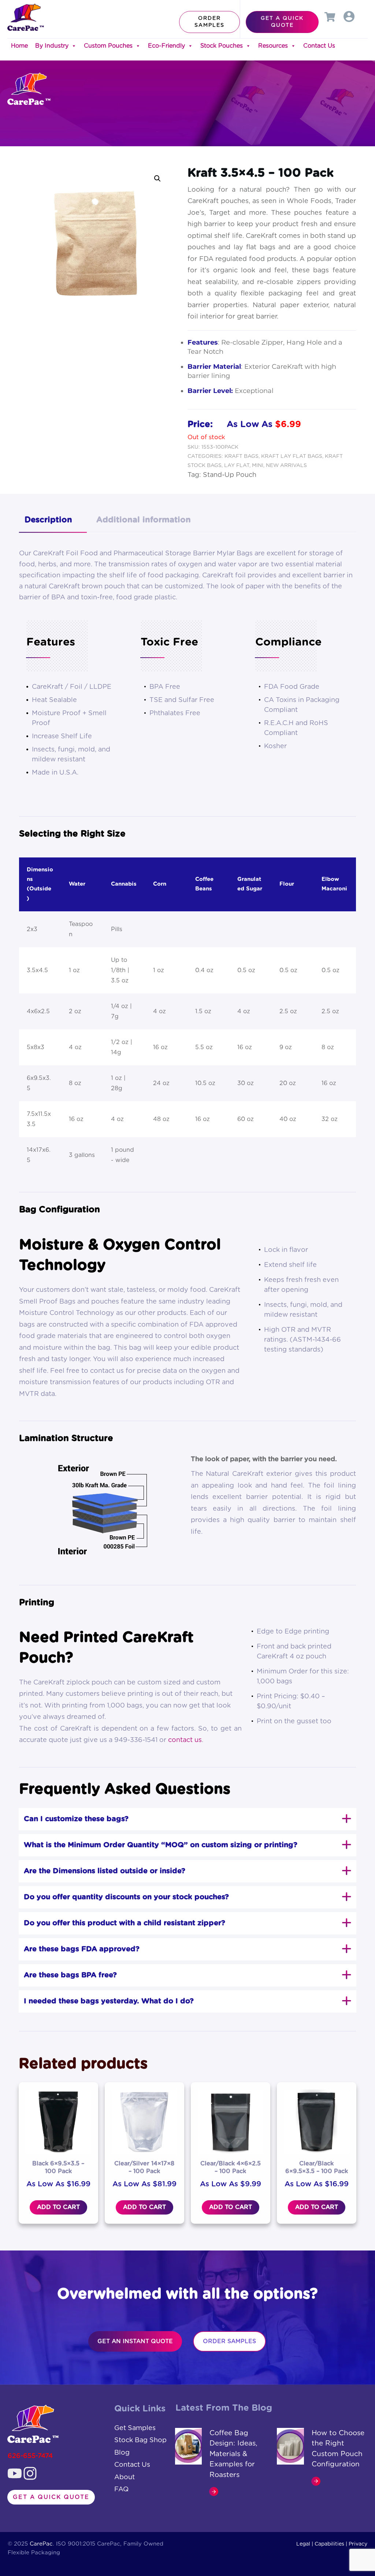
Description (48, 520)
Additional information (144, 520)
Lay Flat (237, 466)
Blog (122, 2453)
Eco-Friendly (166, 46)
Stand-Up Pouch (230, 475)
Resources (273, 46)
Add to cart (58, 2207)
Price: (200, 425)
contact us (185, 1740)
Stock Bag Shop (140, 2440)
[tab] (53, 521)
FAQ (121, 2489)
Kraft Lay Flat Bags (292, 456)
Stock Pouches (222, 46)
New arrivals (286, 466)
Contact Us (319, 46)
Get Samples (135, 2428)
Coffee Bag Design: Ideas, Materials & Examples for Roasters (233, 2454)
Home (19, 46)
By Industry (52, 46)
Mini (258, 466)
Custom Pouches (108, 46)
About (125, 2477)
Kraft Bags (242, 456)
